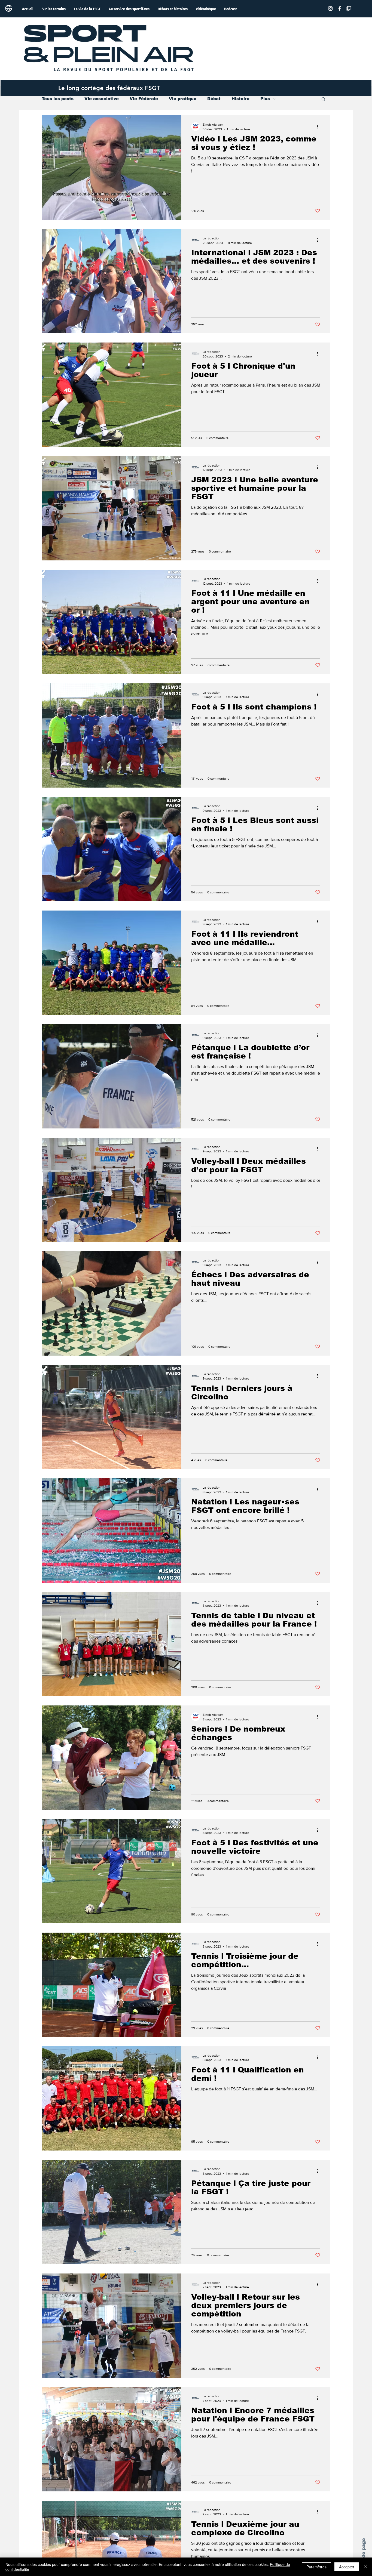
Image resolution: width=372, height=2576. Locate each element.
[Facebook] (340, 8)
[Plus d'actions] (319, 127)
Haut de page (363, 2555)
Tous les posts (58, 99)
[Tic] (349, 8)
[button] (323, 99)
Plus (265, 99)
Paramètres (316, 2567)
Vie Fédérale (144, 99)
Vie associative (102, 99)
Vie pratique (183, 99)
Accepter (347, 2567)
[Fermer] (365, 2567)
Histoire (240, 99)
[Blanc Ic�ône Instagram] (330, 8)
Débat (214, 99)
